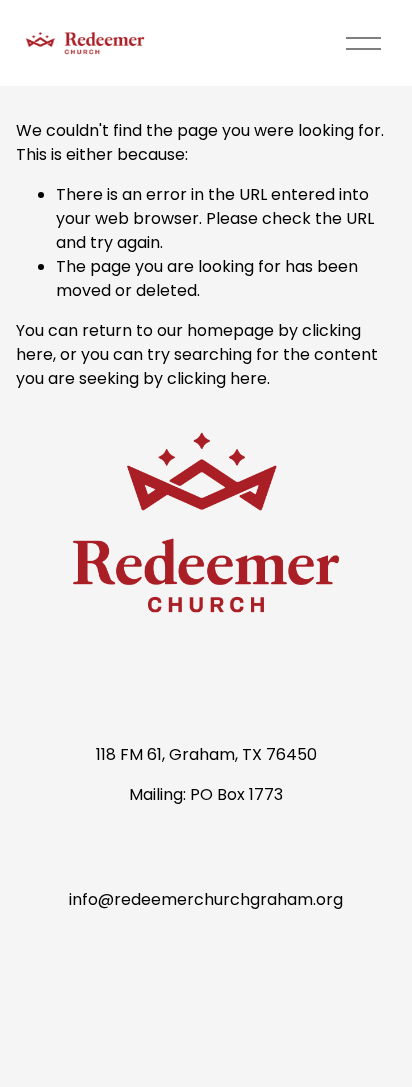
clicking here (217, 378)
